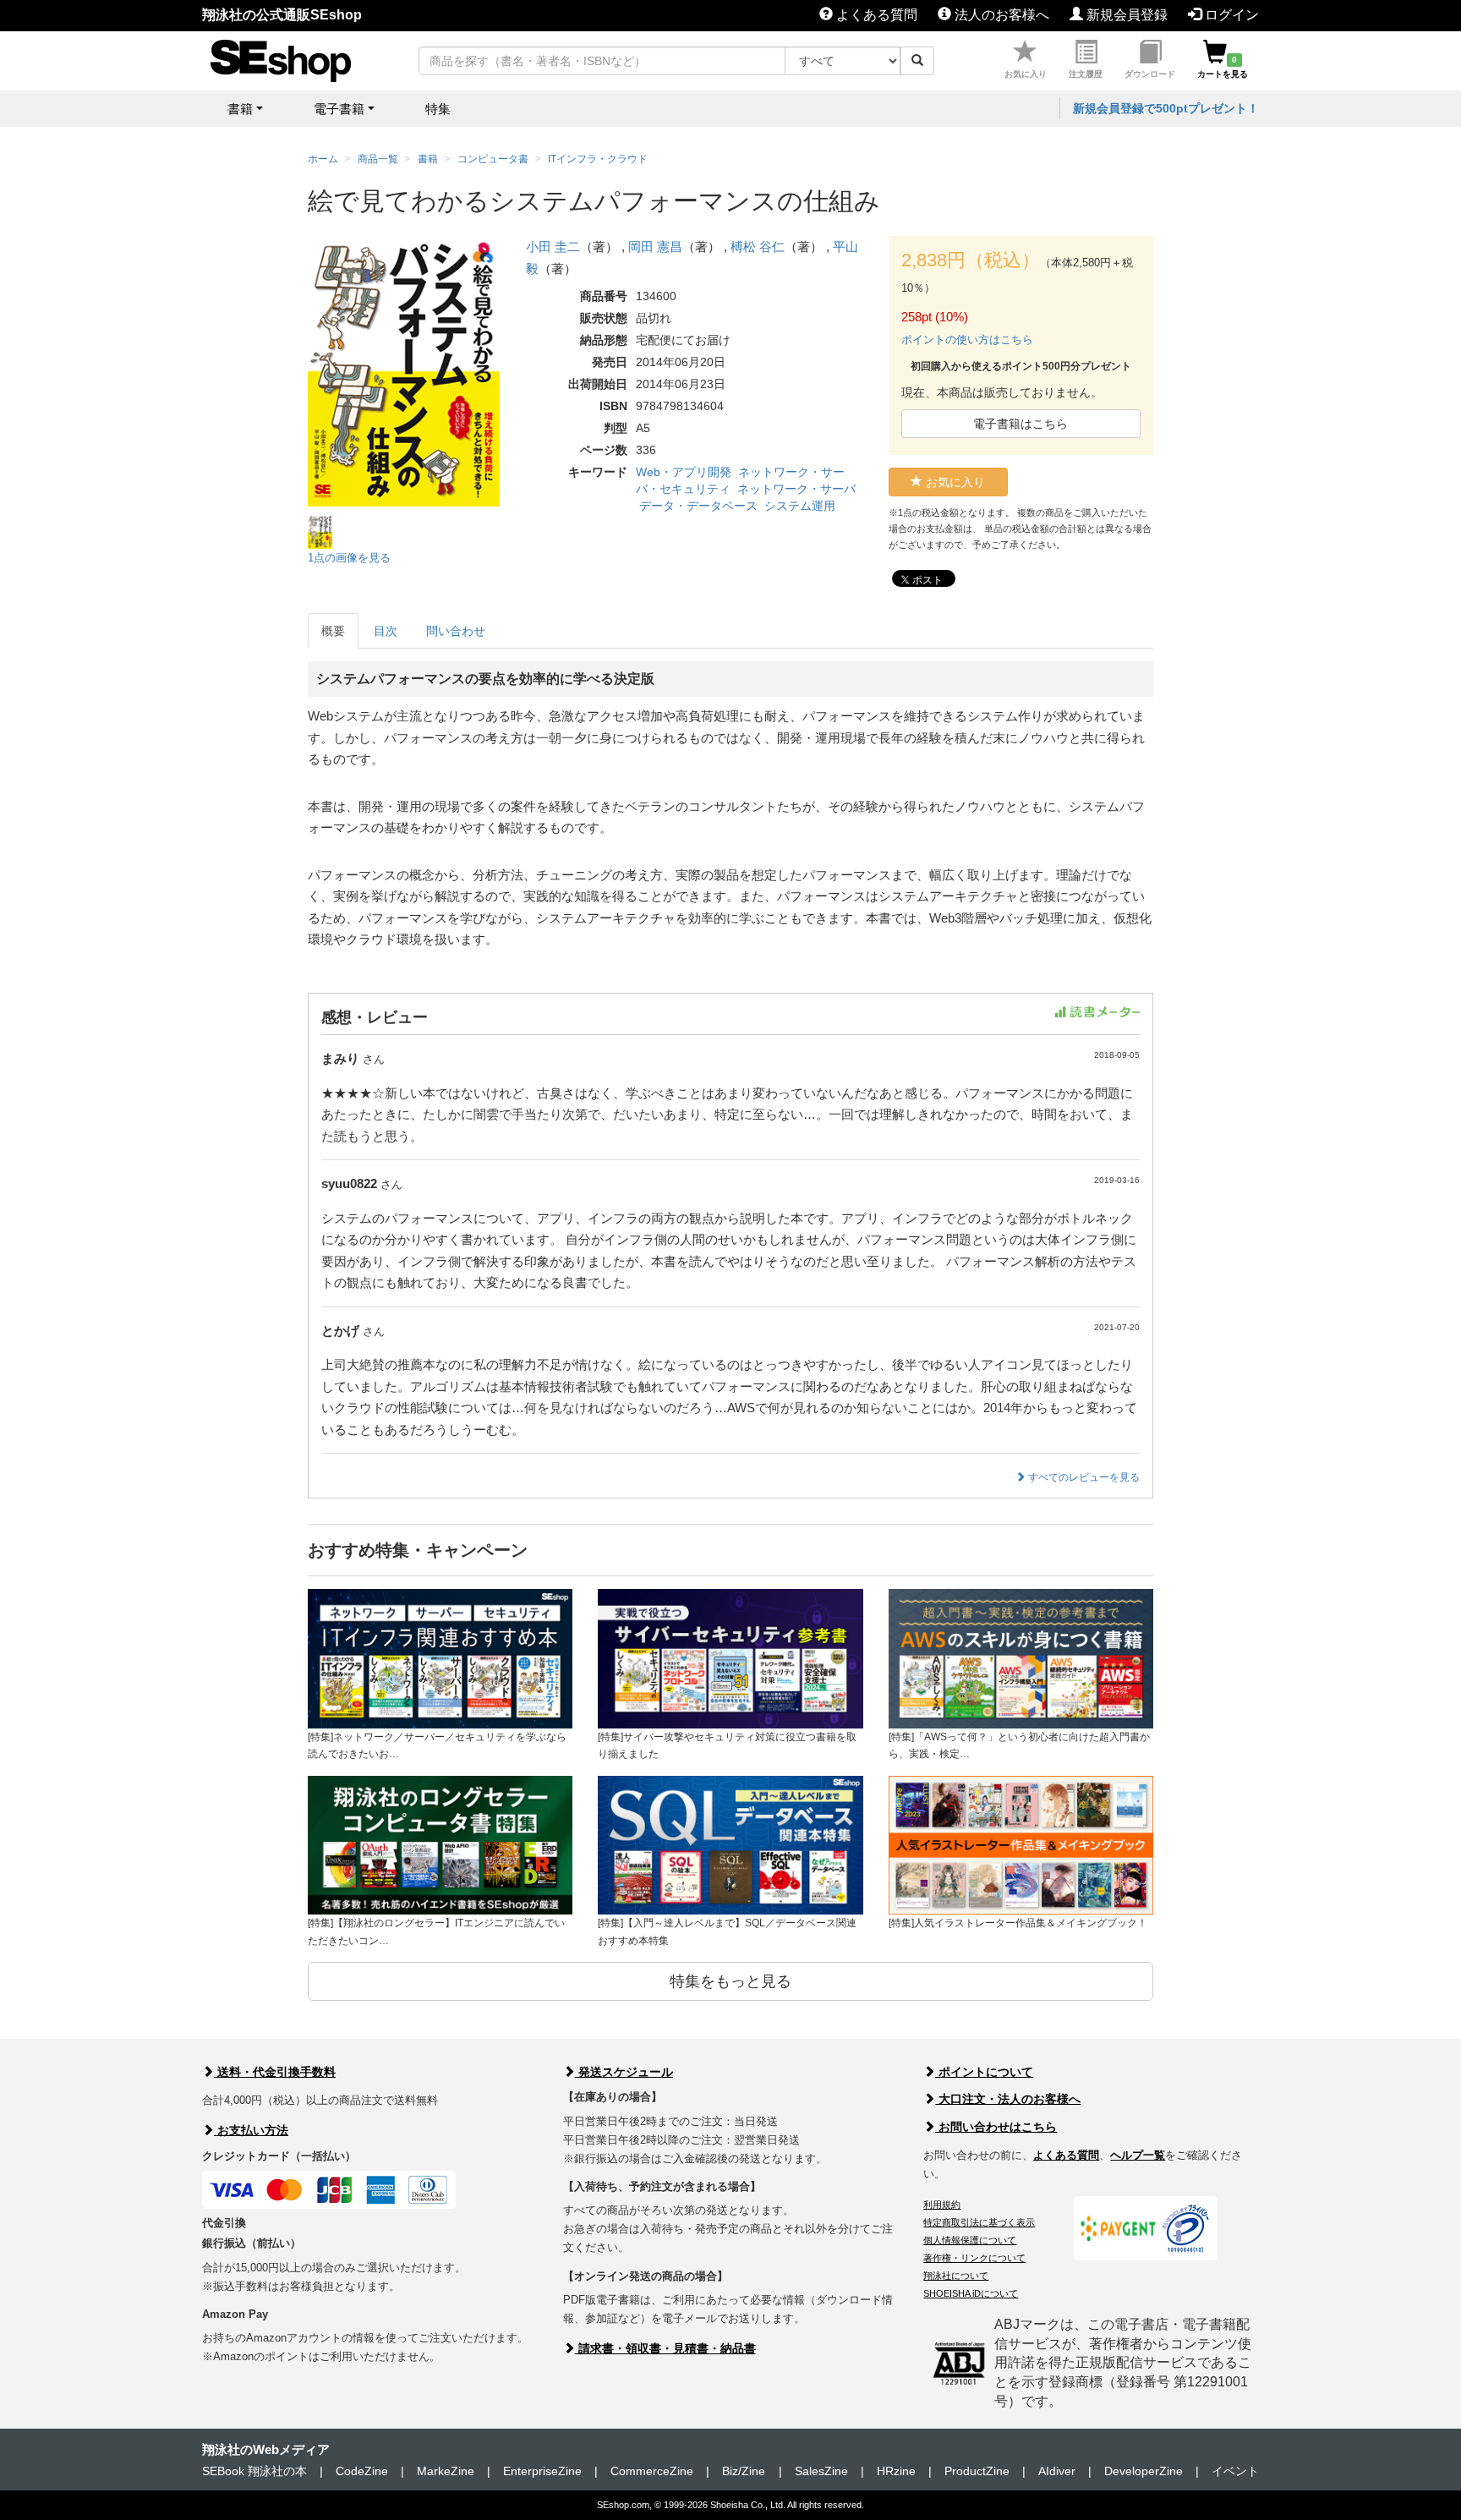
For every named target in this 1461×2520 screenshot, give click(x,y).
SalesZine (821, 2471)
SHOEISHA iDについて (971, 2293)
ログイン (1230, 15)
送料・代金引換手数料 (275, 2072)
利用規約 (942, 2205)
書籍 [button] (240, 109)
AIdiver (1057, 2471)
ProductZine (977, 2471)
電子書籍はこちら (1021, 424)
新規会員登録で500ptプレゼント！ (1166, 108)
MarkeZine (446, 2471)
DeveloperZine (1144, 2471)
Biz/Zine (744, 2471)
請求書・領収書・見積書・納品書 (665, 2348)
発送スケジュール (624, 2072)
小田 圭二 (553, 247)
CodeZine (362, 2471)
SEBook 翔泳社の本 (254, 2471)
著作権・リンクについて (974, 2258)
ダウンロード (1150, 74)
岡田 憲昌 (655, 247)
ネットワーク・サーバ (796, 489)
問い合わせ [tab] (456, 631)
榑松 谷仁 (758, 247)
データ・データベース (698, 506)
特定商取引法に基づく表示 (979, 2222)
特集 (438, 109)
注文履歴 (1086, 74)
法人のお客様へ (1000, 15)
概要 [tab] (333, 631)
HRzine (896, 2471)
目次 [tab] (386, 631)
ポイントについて (984, 2072)
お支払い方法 (251, 2130)
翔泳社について (956, 2276)
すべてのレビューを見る (1083, 1477)
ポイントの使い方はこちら (967, 340)
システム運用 (800, 506)
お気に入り (1026, 74)
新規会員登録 (1125, 15)
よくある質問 (875, 15)
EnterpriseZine (542, 2471)
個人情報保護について (970, 2240)
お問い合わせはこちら (996, 2127)
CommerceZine (652, 2471)
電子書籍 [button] (339, 109)
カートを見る (1223, 67)
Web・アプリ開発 (684, 472)
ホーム (323, 159)
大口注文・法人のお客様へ (1008, 2099)
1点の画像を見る (349, 558)
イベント (1235, 2471)
